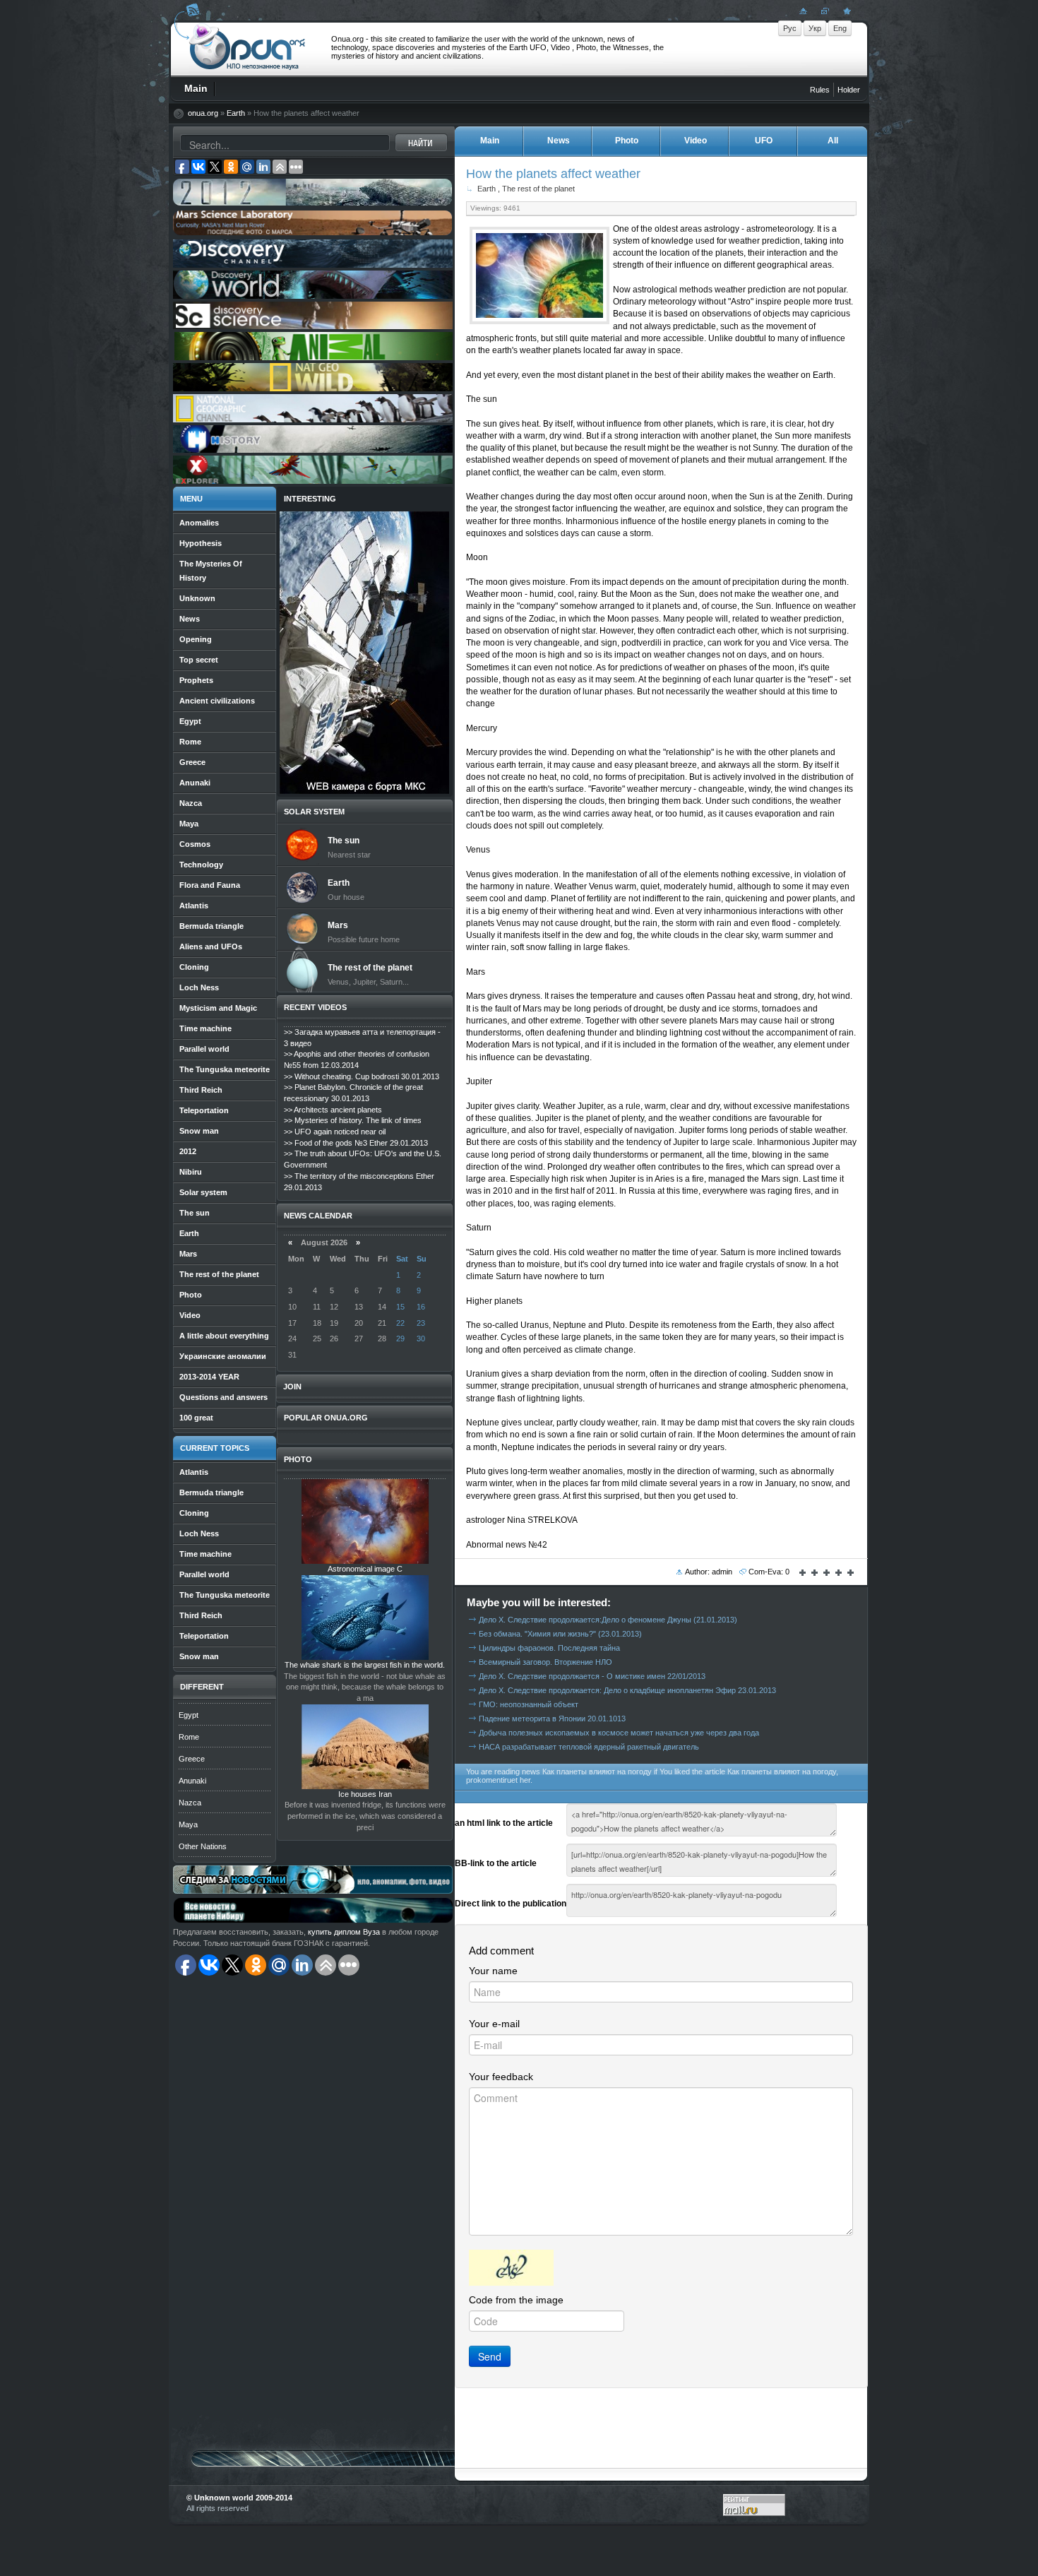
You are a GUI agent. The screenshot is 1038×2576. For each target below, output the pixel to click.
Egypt (189, 1715)
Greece (192, 1759)
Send (490, 2356)
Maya (188, 1824)
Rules (820, 90)
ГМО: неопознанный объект (529, 1704)
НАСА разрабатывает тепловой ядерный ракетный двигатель (589, 1747)
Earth (236, 113)
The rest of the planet (538, 189)
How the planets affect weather (553, 173)
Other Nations (203, 1846)
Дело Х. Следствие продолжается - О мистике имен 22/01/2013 (592, 1676)
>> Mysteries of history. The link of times (353, 1120)
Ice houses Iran (365, 1794)
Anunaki (192, 1781)
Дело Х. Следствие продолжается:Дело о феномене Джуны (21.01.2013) (608, 1620)
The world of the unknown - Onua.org (247, 49)
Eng (840, 28)
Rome (189, 1737)
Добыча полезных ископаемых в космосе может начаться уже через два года (619, 1733)
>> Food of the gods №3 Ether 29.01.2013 (356, 1143)
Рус (790, 28)
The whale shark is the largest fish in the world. (365, 1665)
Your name (493, 1971)
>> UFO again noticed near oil (335, 1132)
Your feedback (501, 2077)
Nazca (190, 1803)
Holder (849, 90)
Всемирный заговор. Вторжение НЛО (545, 1662)
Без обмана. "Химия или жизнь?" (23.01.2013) (560, 1634)
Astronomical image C (365, 1569)
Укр (815, 28)
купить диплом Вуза (344, 1932)
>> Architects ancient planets (333, 1110)
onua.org (203, 113)
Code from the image (516, 2300)
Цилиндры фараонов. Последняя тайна (549, 1648)
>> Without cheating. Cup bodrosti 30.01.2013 (362, 1076)
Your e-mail (494, 2024)
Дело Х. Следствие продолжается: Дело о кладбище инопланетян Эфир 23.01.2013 (627, 1690)
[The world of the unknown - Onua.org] (845, 11)
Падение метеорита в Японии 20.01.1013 (552, 1719)
